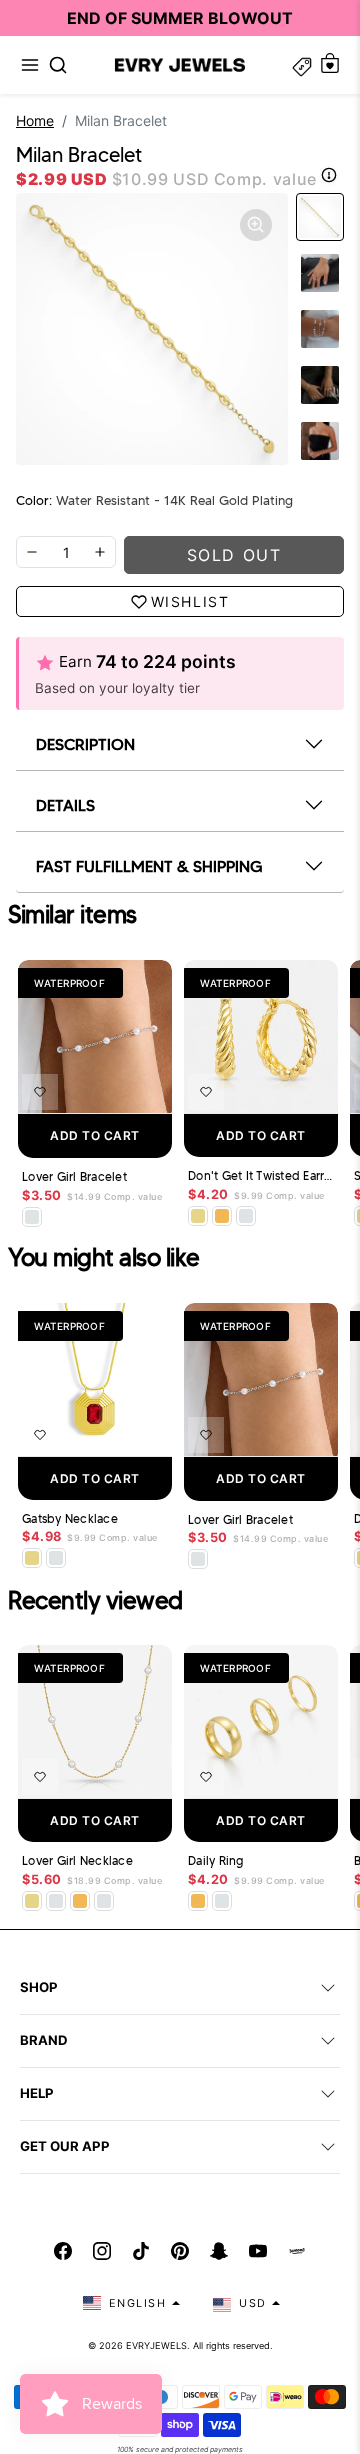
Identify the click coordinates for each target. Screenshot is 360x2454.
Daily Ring (216, 1861)
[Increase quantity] (100, 552)
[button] (30, 65)
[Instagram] (102, 2251)
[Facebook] (63, 2251)
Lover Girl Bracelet (74, 1177)
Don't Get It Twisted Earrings (261, 1176)
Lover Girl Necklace (77, 1861)
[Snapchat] (219, 2251)
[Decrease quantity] (32, 552)
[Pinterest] (180, 2251)
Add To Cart (95, 1135)
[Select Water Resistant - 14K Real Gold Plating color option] (198, 1216)
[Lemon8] (297, 2251)
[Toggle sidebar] (302, 65)
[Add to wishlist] (40, 1092)
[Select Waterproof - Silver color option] (246, 1216)
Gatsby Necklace (70, 1519)
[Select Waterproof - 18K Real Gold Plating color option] (222, 1216)
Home (35, 120)
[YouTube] (258, 2251)
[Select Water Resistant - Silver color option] (32, 1217)
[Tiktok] (141, 2251)
